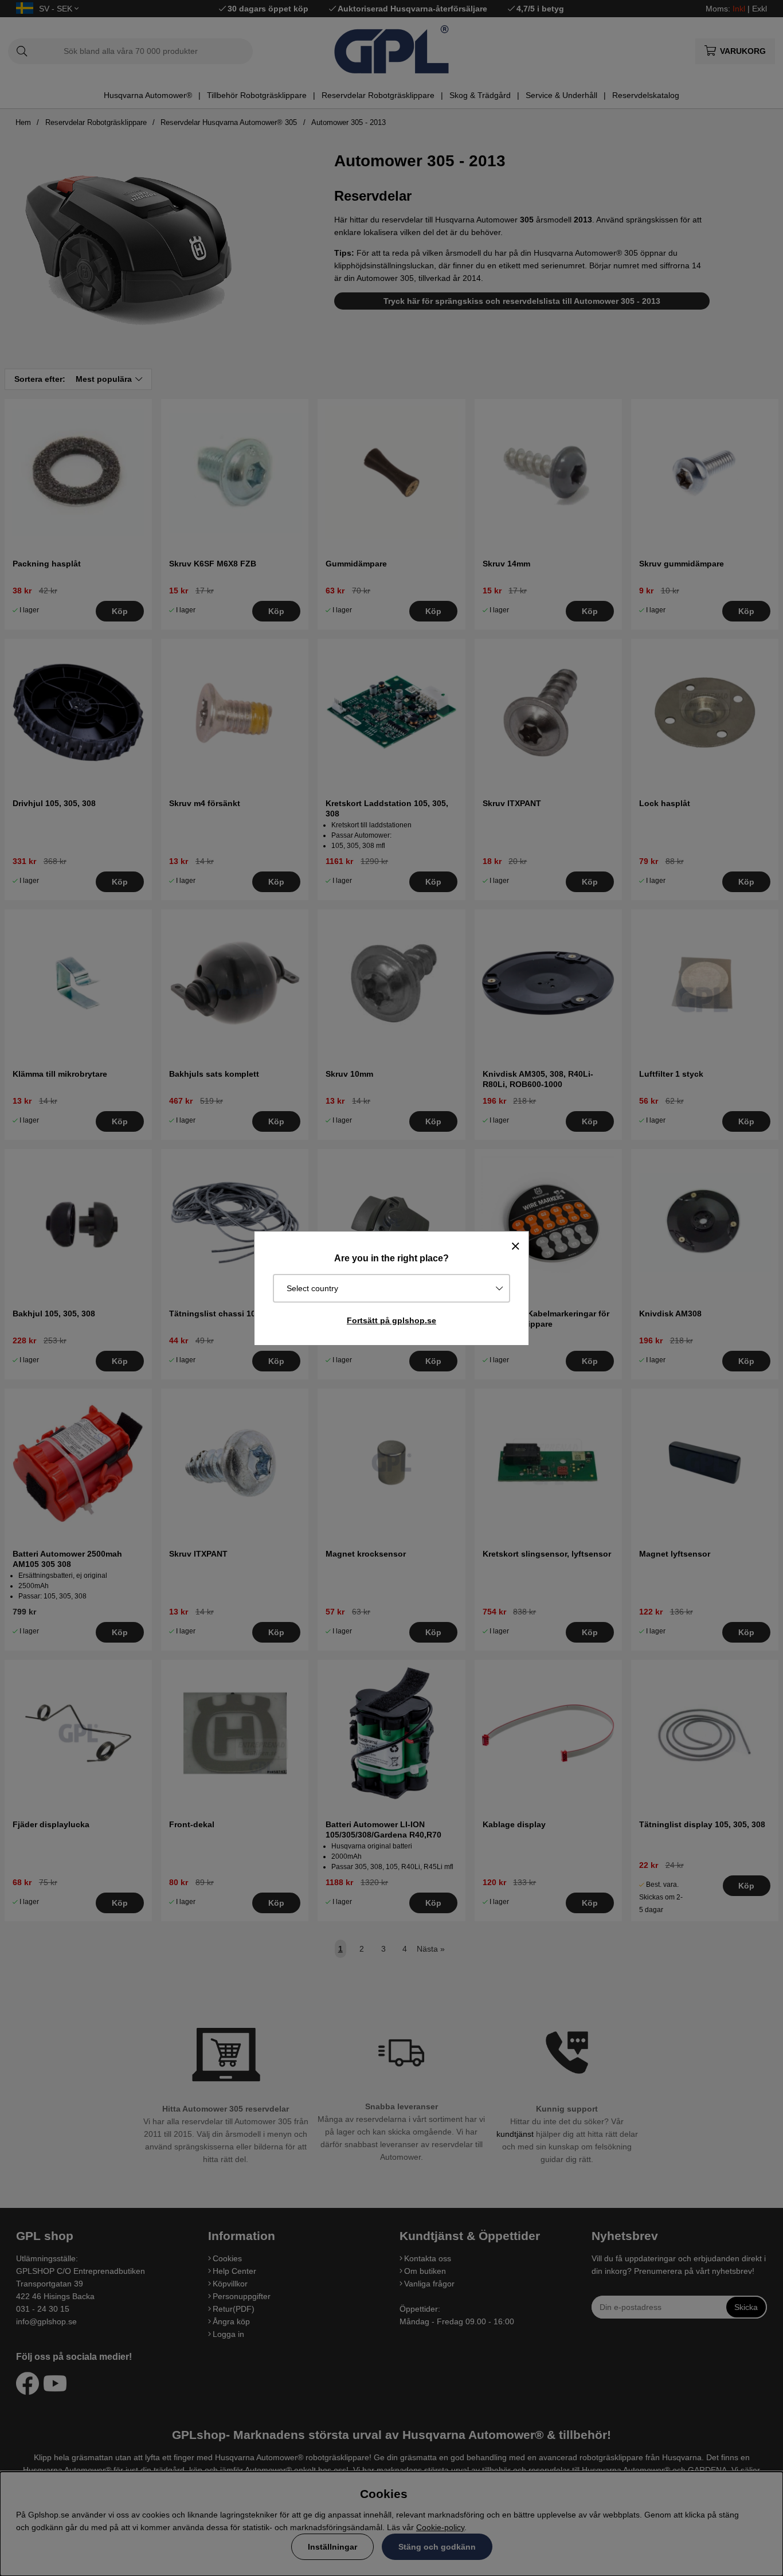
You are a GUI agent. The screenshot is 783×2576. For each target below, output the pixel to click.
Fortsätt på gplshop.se (391, 1320)
